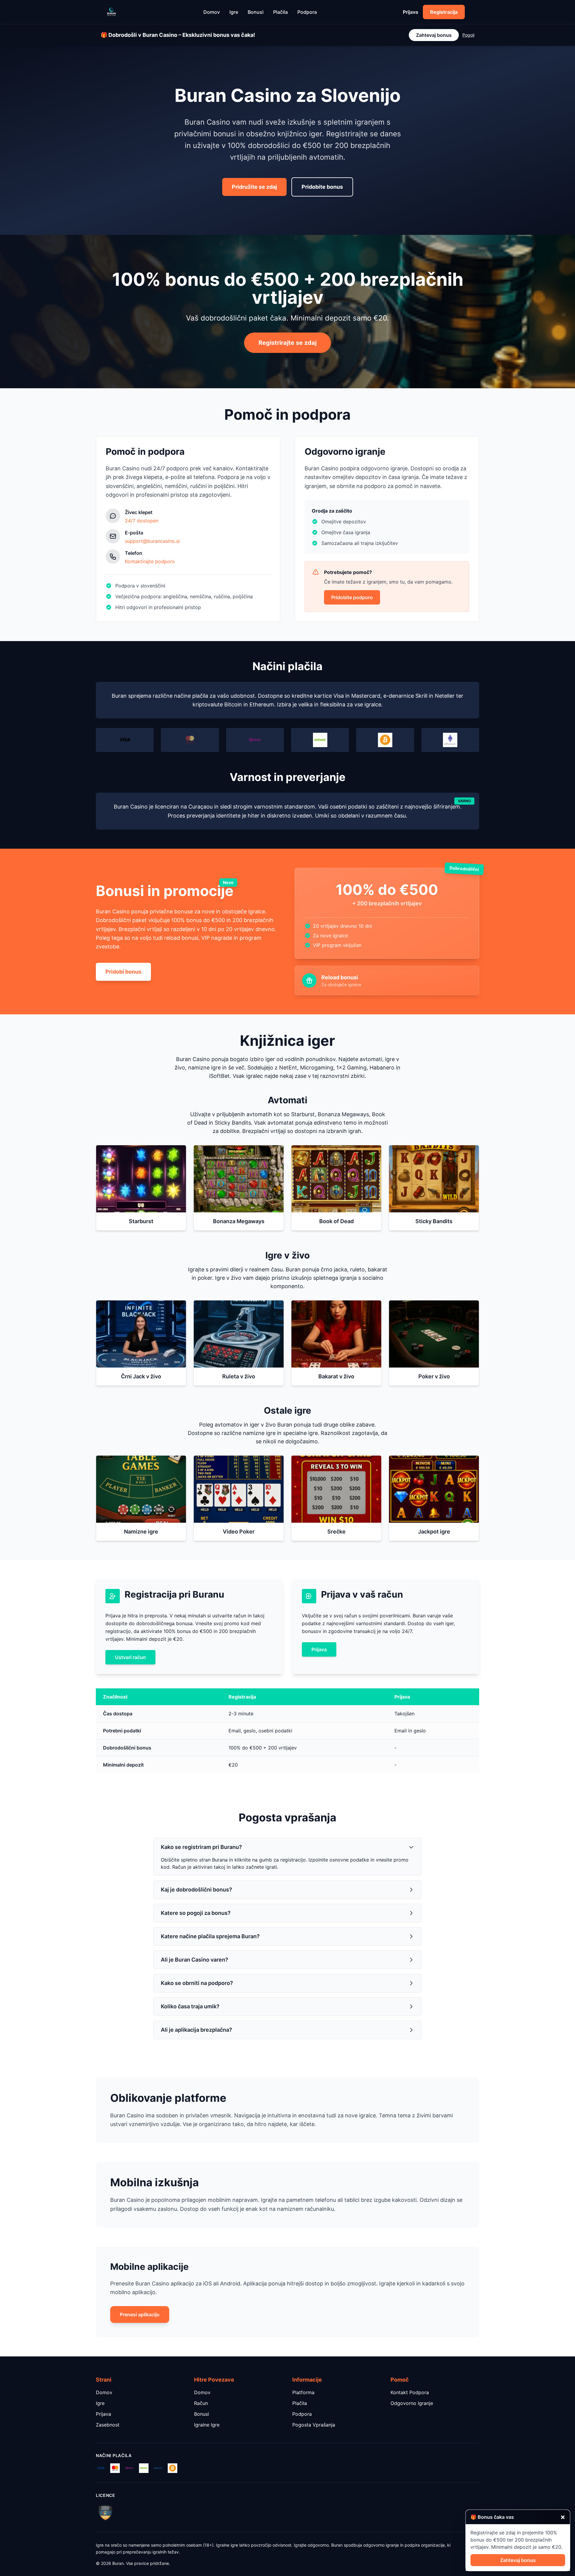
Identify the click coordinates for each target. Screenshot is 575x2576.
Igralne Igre (207, 2425)
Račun (201, 2403)
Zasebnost (108, 2425)
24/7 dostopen (142, 521)
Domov (212, 12)
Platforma (303, 2392)
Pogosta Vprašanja (314, 2425)
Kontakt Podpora (410, 2392)
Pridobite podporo (352, 597)
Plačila (280, 12)
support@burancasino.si (152, 541)
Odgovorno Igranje (412, 2403)
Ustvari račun (130, 1657)
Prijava (410, 12)
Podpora (307, 12)
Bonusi (256, 12)
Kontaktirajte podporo (150, 561)
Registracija (444, 12)
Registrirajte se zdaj (287, 343)
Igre (234, 12)
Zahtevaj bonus (434, 35)
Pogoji (468, 35)
